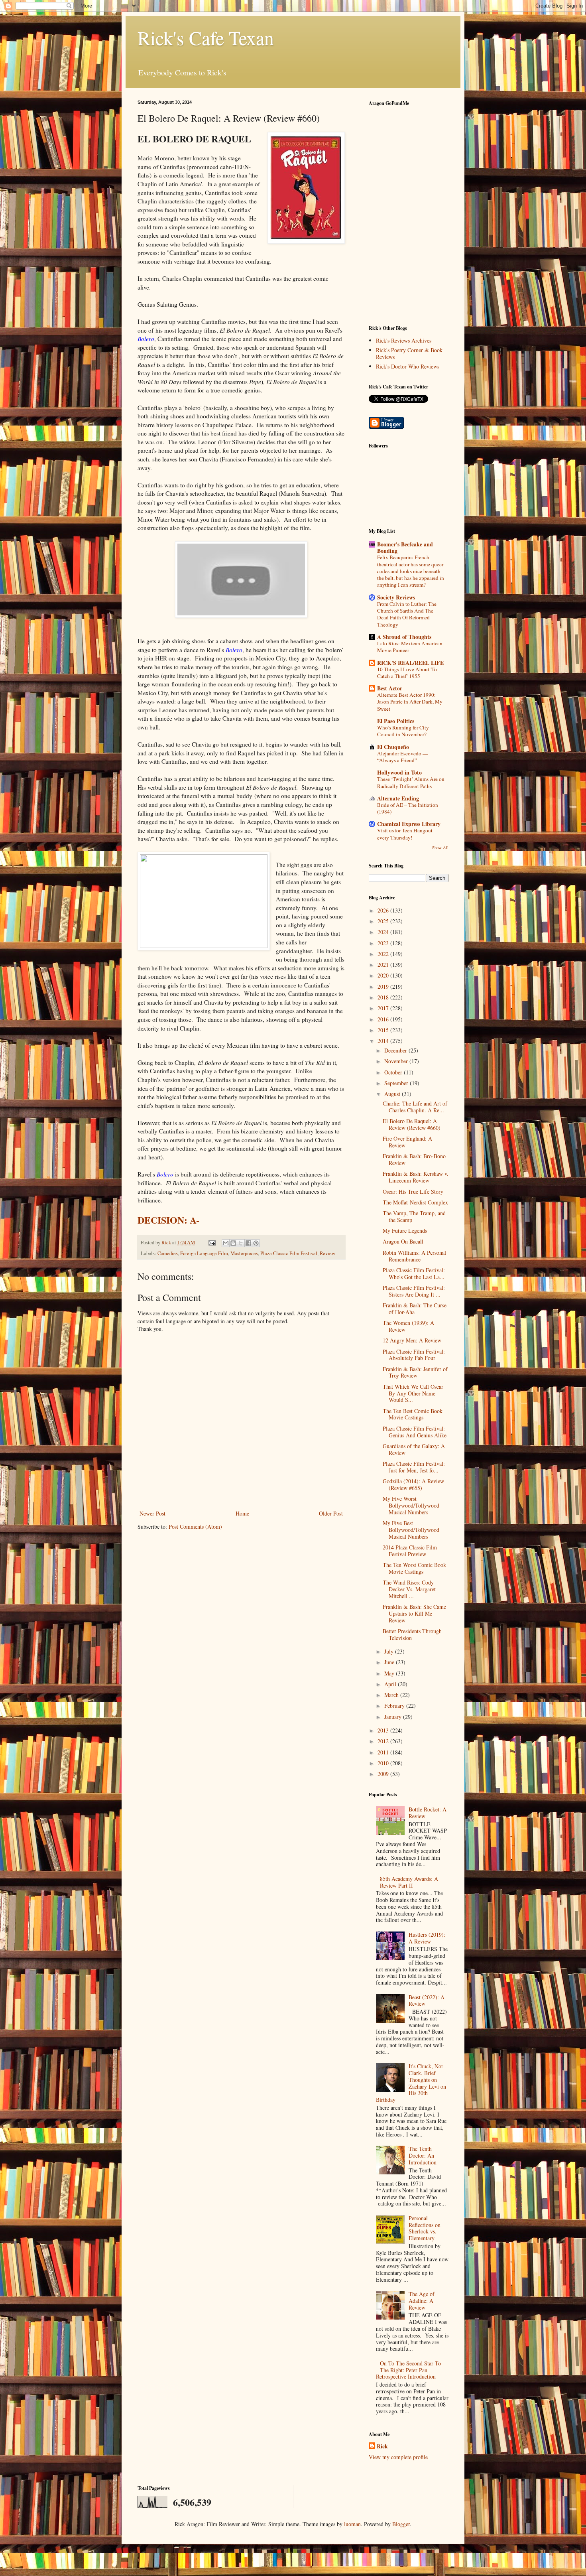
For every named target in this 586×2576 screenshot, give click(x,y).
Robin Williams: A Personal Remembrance (414, 1256)
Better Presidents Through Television (412, 1634)
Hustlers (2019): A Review (427, 1938)
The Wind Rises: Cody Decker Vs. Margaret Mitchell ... (409, 1589)
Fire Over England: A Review (407, 1142)
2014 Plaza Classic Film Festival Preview (410, 1551)
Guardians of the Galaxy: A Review (414, 1449)
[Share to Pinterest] (256, 1243)
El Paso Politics (396, 721)
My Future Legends (405, 1231)
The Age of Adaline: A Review (422, 2301)
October (394, 1072)
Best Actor (390, 688)
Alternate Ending (398, 798)
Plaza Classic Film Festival (289, 1253)
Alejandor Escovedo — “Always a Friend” (402, 757)
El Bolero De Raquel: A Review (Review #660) (412, 1124)
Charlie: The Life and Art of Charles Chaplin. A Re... (415, 1107)
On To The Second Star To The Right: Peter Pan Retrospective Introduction (409, 2370)
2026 (384, 910)
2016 (384, 1019)
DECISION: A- (168, 1220)
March (392, 1695)
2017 (384, 1008)
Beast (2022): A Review (427, 2000)
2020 (384, 975)
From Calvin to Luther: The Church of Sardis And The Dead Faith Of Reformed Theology (407, 614)
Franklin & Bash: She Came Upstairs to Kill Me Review (414, 1613)
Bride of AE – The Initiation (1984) (408, 808)
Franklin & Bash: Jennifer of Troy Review (415, 1372)
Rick (382, 2446)
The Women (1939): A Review (408, 1326)
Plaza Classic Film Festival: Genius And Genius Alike (415, 1432)
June (390, 1662)
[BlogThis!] (233, 1243)
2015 (384, 1030)
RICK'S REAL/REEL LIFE (410, 663)
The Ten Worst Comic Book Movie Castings (414, 1568)
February (395, 1706)
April (391, 1684)
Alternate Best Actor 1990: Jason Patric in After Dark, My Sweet (410, 702)
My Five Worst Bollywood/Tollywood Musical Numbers (411, 1505)
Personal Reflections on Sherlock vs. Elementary (425, 2228)
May (390, 1673)
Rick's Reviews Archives (404, 340)
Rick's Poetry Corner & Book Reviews (409, 353)
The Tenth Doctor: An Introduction (423, 2155)
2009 (384, 1774)
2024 (384, 932)
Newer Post (152, 1513)
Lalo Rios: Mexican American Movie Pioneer (410, 647)
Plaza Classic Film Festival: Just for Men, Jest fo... (414, 1467)
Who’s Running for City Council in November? (403, 731)
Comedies (168, 1253)
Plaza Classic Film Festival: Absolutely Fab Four (414, 1355)
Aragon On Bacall (403, 1241)
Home (242, 1513)
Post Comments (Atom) (195, 1526)
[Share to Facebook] (248, 1243)
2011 (384, 1752)
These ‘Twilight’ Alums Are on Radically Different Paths (411, 782)
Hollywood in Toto (399, 772)
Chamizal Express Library (409, 824)
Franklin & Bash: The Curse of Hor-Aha (415, 1309)
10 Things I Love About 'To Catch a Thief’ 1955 (407, 673)
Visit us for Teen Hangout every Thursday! (405, 834)
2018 (384, 997)
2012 (384, 1741)
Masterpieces (244, 1253)
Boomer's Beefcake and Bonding (405, 547)
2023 (384, 943)
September (397, 1083)
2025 (384, 921)
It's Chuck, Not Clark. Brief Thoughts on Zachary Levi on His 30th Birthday (411, 2083)
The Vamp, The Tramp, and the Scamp (414, 1216)
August (393, 1094)
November (397, 1061)
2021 (384, 965)
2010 (384, 1763)
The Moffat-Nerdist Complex (415, 1202)
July (390, 1651)
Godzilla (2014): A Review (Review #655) (413, 1484)
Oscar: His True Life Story (413, 1191)
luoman (352, 2524)
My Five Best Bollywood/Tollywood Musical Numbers (411, 1530)
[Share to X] (241, 1243)
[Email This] (226, 1243)
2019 (384, 986)
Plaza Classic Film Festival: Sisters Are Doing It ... (414, 1291)
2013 (384, 1730)
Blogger (401, 2524)
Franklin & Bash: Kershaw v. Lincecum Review (416, 1177)
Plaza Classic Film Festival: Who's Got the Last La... (414, 1273)
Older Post (331, 1513)
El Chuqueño (393, 747)
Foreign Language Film (204, 1253)
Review (327, 1253)
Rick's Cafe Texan (206, 37)
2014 (384, 1041)
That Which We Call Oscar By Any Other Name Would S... (413, 1393)
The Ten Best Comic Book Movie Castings (413, 1414)
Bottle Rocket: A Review (428, 1813)
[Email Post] (211, 1243)
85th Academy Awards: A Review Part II (409, 1882)
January (394, 1717)
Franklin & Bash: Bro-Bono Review (414, 1159)
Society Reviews (396, 597)
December (396, 1050)
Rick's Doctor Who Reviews (408, 366)
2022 (384, 954)
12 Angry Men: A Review (412, 1340)
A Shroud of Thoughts (404, 637)
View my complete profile (398, 2457)
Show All (440, 847)
